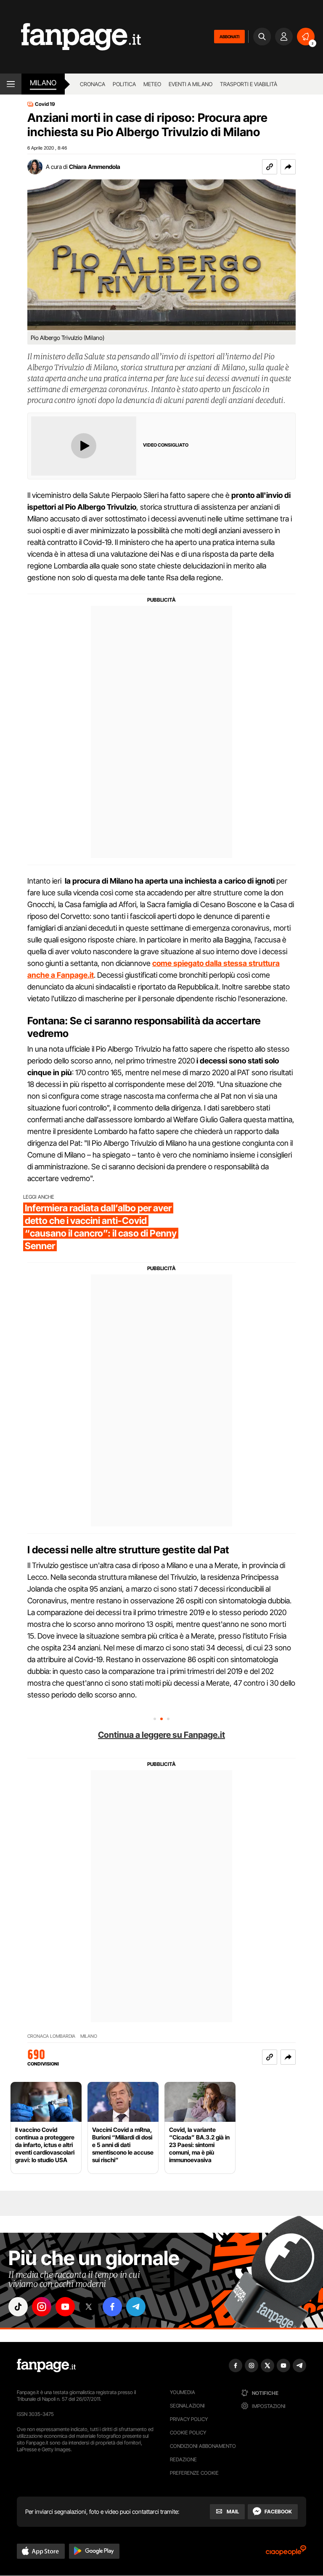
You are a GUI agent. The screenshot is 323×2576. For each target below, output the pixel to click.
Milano (89, 2036)
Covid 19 (45, 104)
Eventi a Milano (191, 84)
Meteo (152, 84)
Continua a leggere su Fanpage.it (161, 1735)
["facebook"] (112, 2307)
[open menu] (11, 84)
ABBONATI (229, 37)
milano (43, 83)
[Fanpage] (46, 2365)
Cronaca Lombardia (51, 2036)
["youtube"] (65, 2307)
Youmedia (183, 2392)
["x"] (89, 2307)
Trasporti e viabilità (249, 84)
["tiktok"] (18, 2307)
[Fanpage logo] (70, 37)
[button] (288, 167)
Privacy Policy (189, 2419)
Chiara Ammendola (95, 167)
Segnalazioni (187, 2406)
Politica (124, 84)
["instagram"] (42, 2307)
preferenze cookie (194, 2473)
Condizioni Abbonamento (203, 2446)
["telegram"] (136, 2307)
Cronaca (93, 84)
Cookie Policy (188, 2433)
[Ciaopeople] (286, 2553)
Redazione (183, 2459)
